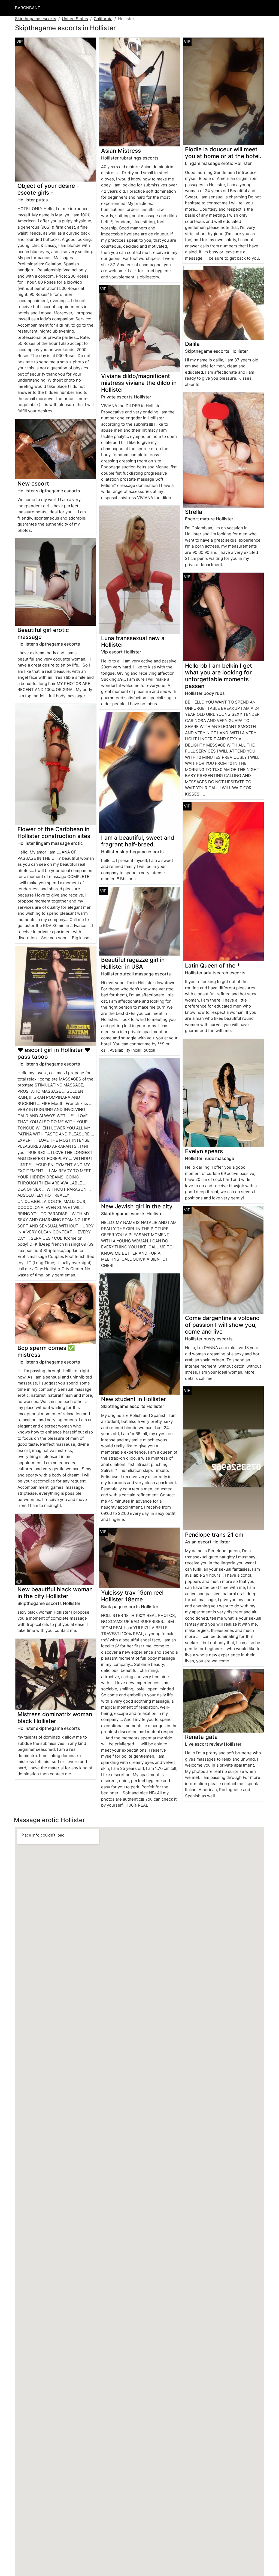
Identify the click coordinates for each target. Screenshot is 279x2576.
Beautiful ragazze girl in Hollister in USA (133, 963)
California (103, 19)
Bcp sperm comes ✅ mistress (46, 1351)
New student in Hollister (134, 1399)
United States (75, 19)
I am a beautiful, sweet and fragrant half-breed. (138, 841)
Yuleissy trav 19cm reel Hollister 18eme (132, 1596)
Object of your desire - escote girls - (48, 189)
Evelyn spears (204, 1151)
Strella (194, 512)
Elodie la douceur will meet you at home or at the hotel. (223, 153)
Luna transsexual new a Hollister (133, 641)
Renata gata (201, 1737)
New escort (33, 483)
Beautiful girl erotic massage (43, 633)
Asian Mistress (121, 151)
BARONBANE (28, 8)
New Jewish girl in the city (137, 1206)
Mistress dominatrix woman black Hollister (55, 1718)
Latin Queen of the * (213, 965)
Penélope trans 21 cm (214, 1535)
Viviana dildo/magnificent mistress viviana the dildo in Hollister (139, 383)
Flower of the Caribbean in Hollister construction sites (54, 833)
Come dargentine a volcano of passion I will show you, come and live (222, 1325)
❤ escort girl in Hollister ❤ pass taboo (54, 1053)
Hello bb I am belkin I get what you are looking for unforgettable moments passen (219, 676)
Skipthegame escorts (36, 19)
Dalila (192, 344)
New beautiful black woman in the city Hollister (55, 1593)
